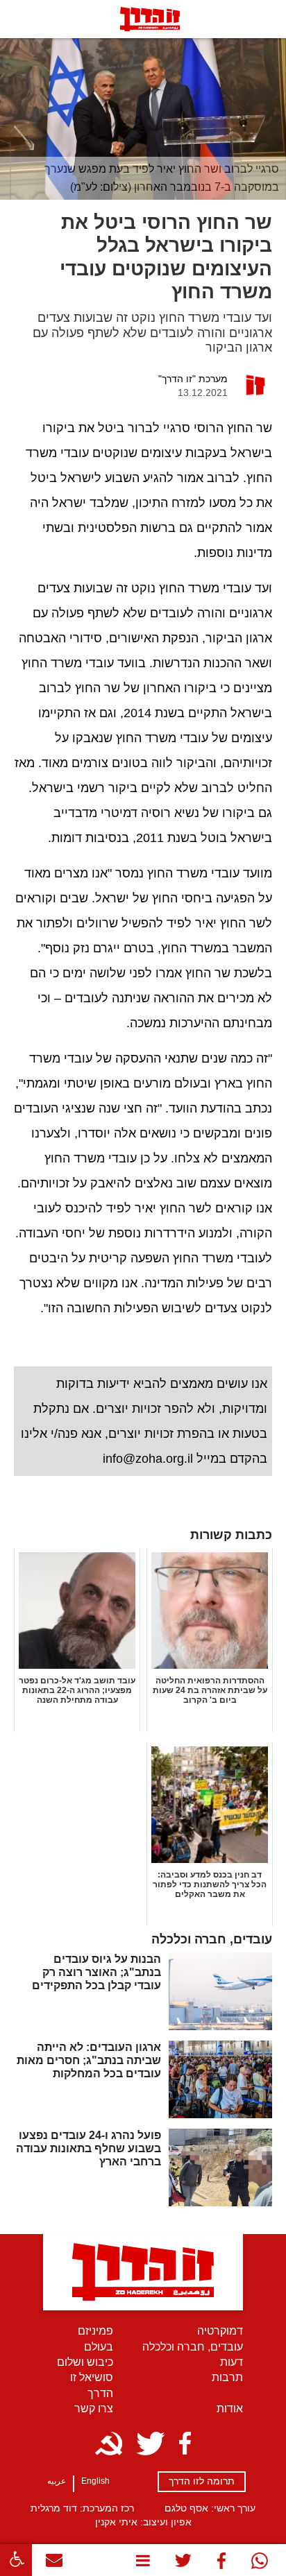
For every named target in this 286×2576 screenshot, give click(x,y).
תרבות (227, 2377)
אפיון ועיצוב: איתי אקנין (143, 2522)
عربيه (57, 2481)
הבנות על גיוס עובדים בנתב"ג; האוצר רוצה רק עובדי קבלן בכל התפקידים (96, 1972)
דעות (232, 2362)
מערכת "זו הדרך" (193, 379)
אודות (230, 2408)
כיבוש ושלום (85, 2362)
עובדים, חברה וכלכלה (193, 2347)
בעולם (99, 2347)
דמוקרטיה (220, 2331)
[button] (16, 2560)
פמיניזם (95, 2331)
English (95, 2481)
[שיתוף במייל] (54, 2563)
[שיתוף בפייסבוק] (221, 2564)
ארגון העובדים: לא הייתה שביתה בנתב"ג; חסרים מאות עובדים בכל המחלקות (89, 2060)
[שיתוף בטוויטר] (184, 2564)
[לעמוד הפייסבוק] (185, 2444)
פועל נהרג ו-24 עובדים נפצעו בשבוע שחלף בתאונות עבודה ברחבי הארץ (89, 2148)
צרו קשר (94, 2408)
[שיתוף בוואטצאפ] (259, 2564)
